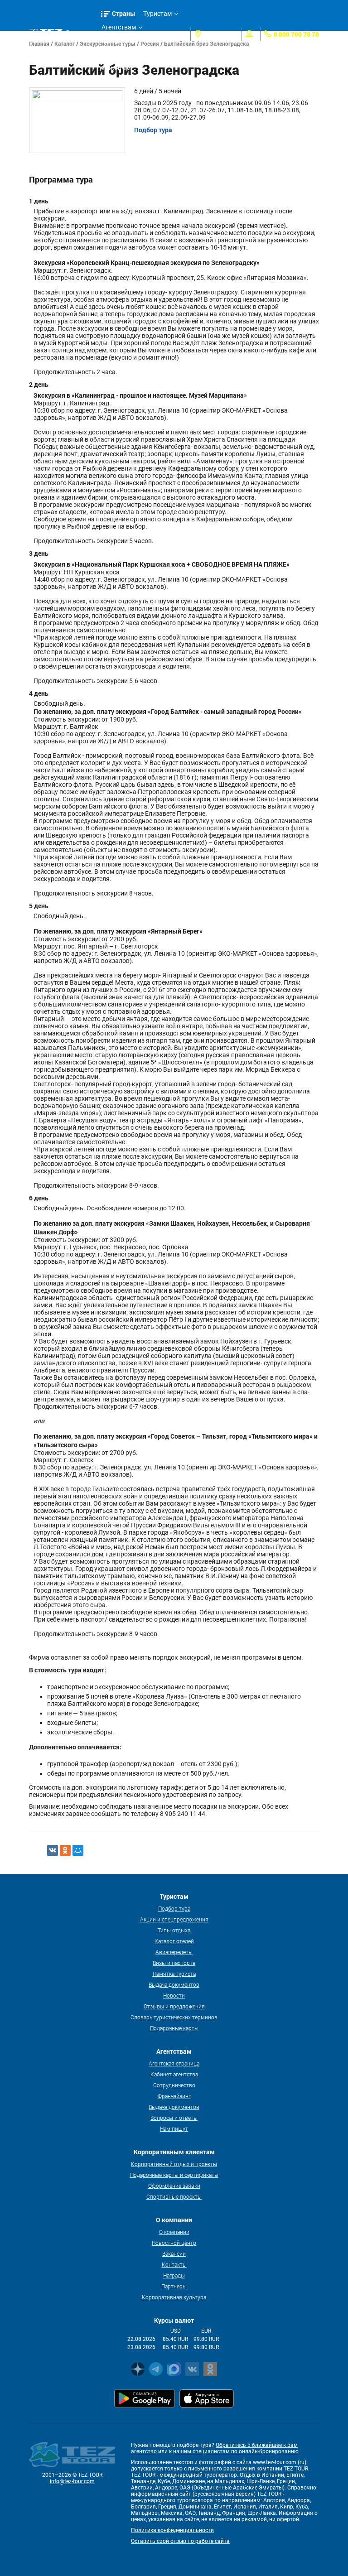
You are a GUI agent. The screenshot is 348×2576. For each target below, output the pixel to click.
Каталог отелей (174, 1941)
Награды (174, 2275)
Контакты (174, 2264)
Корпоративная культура (174, 2297)
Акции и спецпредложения (174, 1919)
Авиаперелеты (174, 1952)
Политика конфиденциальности (172, 2530)
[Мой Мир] (78, 1850)
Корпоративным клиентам (126, 56)
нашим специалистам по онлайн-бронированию (236, 2451)
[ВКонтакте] (53, 1850)
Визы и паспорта (174, 1963)
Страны (124, 13)
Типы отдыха (174, 1930)
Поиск (83, 34)
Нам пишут (174, 2128)
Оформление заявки (174, 2186)
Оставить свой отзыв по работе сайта (180, 2541)
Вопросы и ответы (174, 2118)
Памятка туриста (174, 1974)
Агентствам (119, 27)
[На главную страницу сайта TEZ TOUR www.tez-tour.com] (46, 34)
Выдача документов (174, 1984)
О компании (174, 2232)
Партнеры (174, 2286)
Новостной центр (174, 2243)
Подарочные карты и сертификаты (174, 2175)
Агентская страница (174, 2063)
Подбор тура (174, 1908)
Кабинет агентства (174, 2074)
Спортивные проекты (174, 2196)
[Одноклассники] (65, 1850)
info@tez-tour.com (72, 2481)
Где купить (117, 41)
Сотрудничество (174, 2085)
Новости (174, 1995)
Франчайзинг (174, 2096)
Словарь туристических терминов (174, 2017)
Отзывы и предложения (174, 2006)
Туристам (157, 14)
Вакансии (174, 2253)
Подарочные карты (174, 2028)
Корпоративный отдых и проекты (174, 2164)
